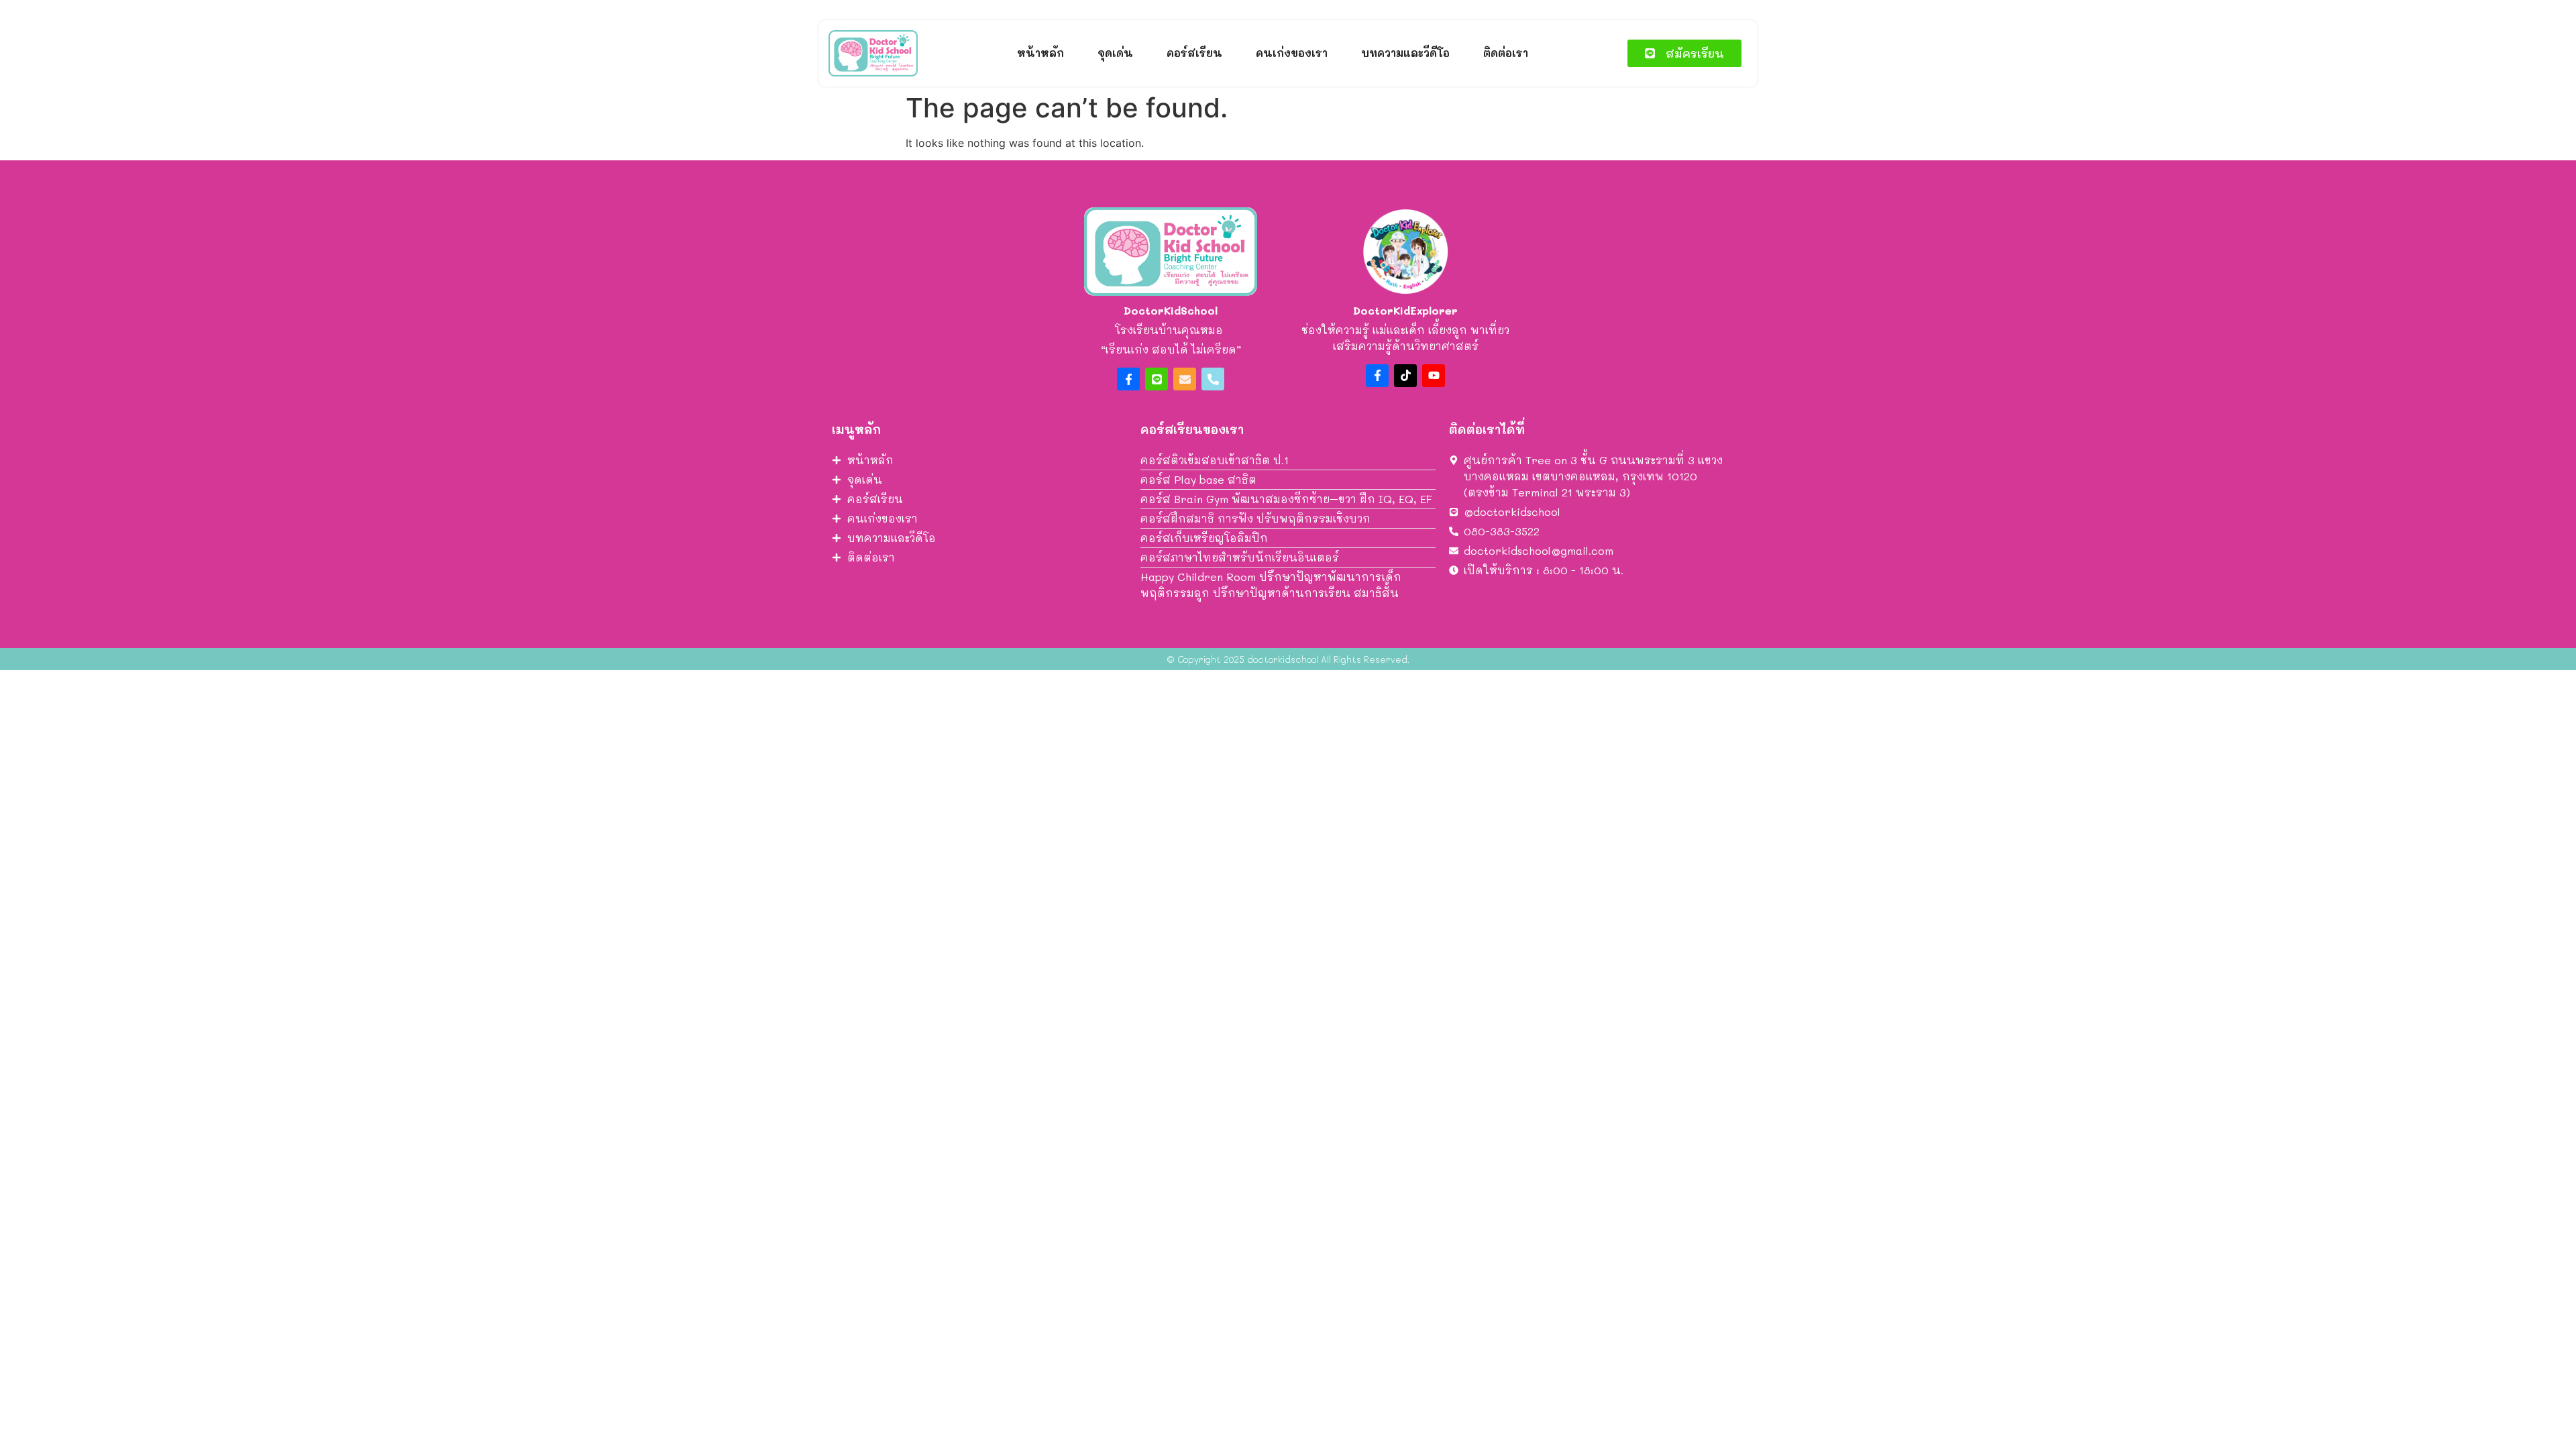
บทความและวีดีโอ (1405, 53)
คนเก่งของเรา (1292, 53)
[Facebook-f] (1128, 379)
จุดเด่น (1115, 53)
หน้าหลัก (1040, 53)
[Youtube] (1434, 376)
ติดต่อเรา (1506, 53)
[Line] (1157, 379)
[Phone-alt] (1213, 379)
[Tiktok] (1405, 376)
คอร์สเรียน (1194, 53)
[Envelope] (1185, 379)
